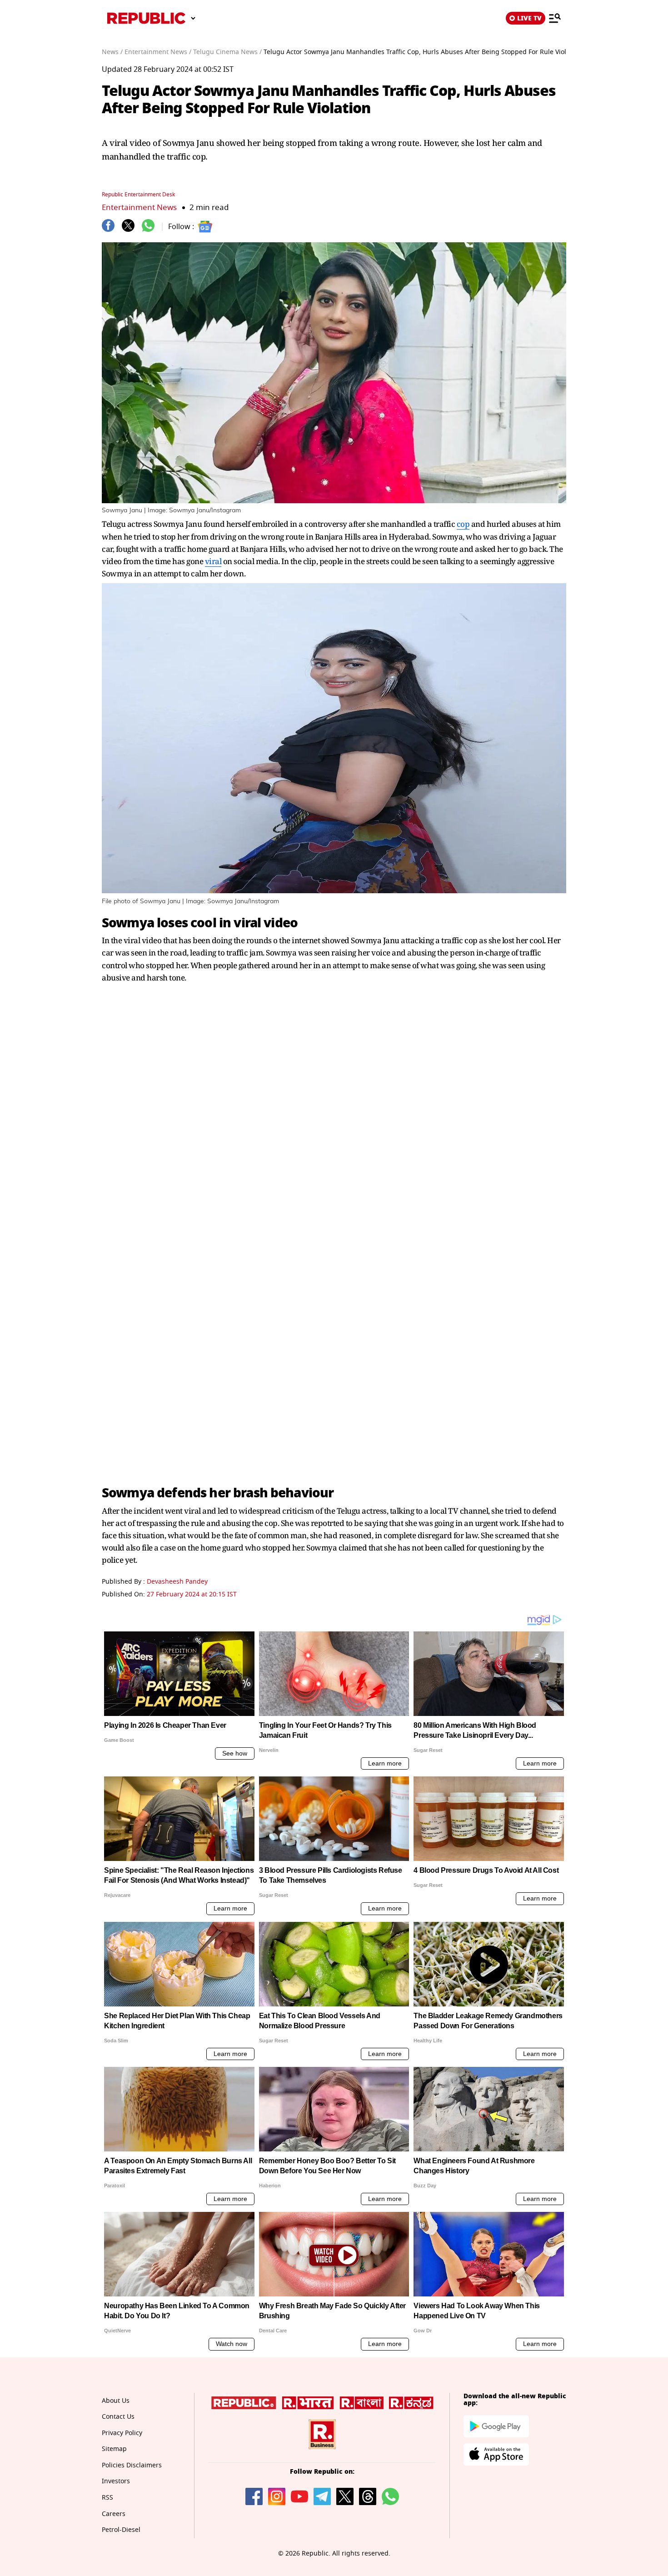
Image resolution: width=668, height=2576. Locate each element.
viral (213, 561)
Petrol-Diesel (121, 2530)
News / (112, 52)
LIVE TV (529, 18)
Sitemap (114, 2449)
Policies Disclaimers (132, 2465)
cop (463, 524)
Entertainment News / (158, 52)
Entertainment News (139, 208)
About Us (116, 2401)
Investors (116, 2481)
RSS (107, 2498)
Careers (114, 2514)
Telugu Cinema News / (227, 52)
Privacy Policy (122, 2433)
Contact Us (118, 2417)
